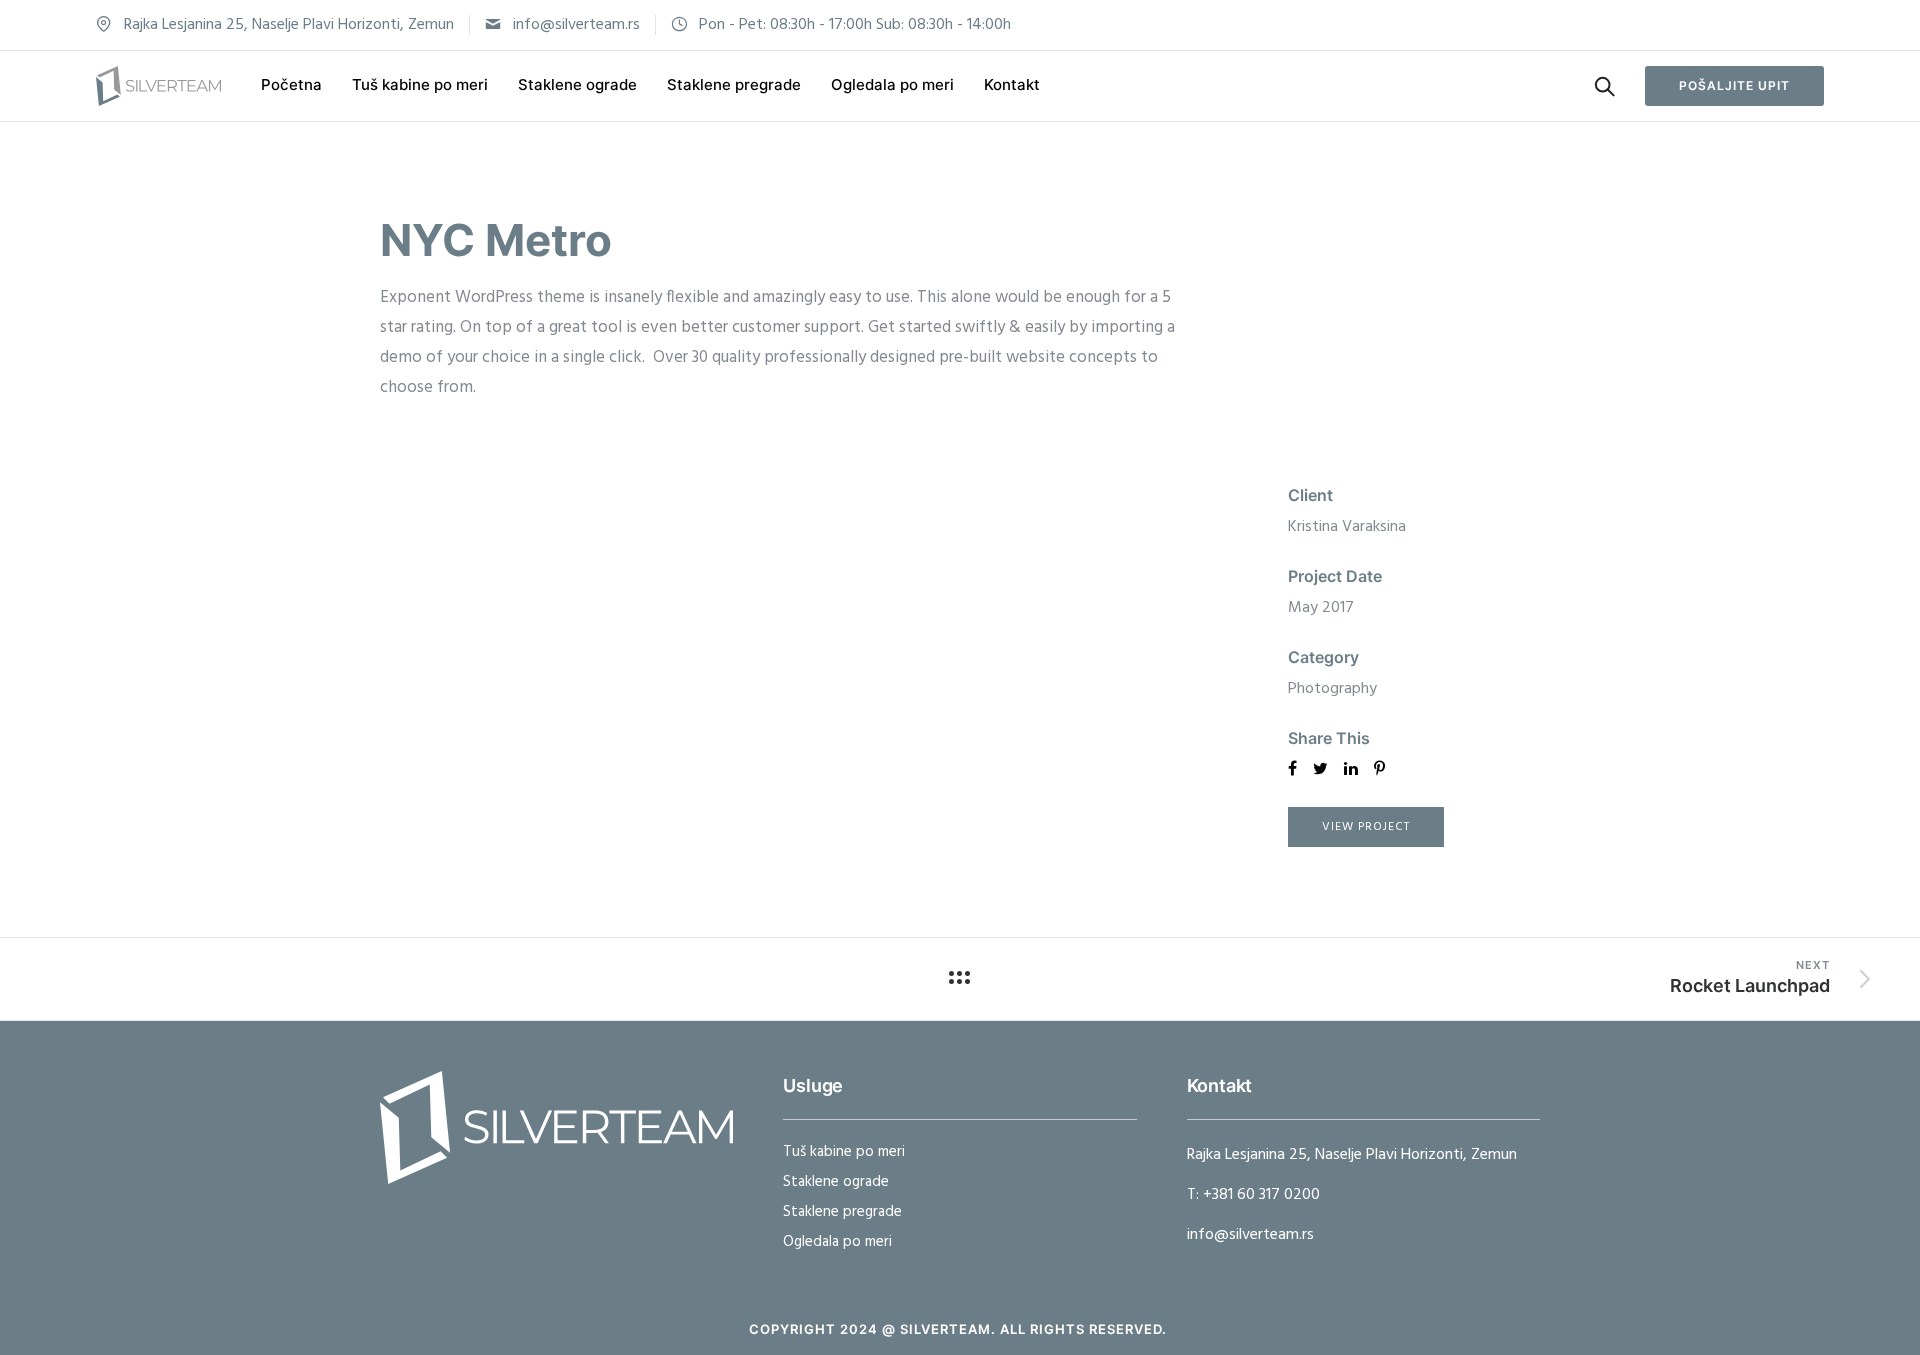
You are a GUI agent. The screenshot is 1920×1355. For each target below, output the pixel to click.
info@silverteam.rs (576, 25)
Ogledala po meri (892, 84)
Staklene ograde (577, 84)
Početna (291, 84)
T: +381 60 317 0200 (1253, 1195)
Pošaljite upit (1734, 85)
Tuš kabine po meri (420, 84)
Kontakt (1012, 84)
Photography (1332, 689)
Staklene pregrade (734, 84)
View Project (1366, 827)
